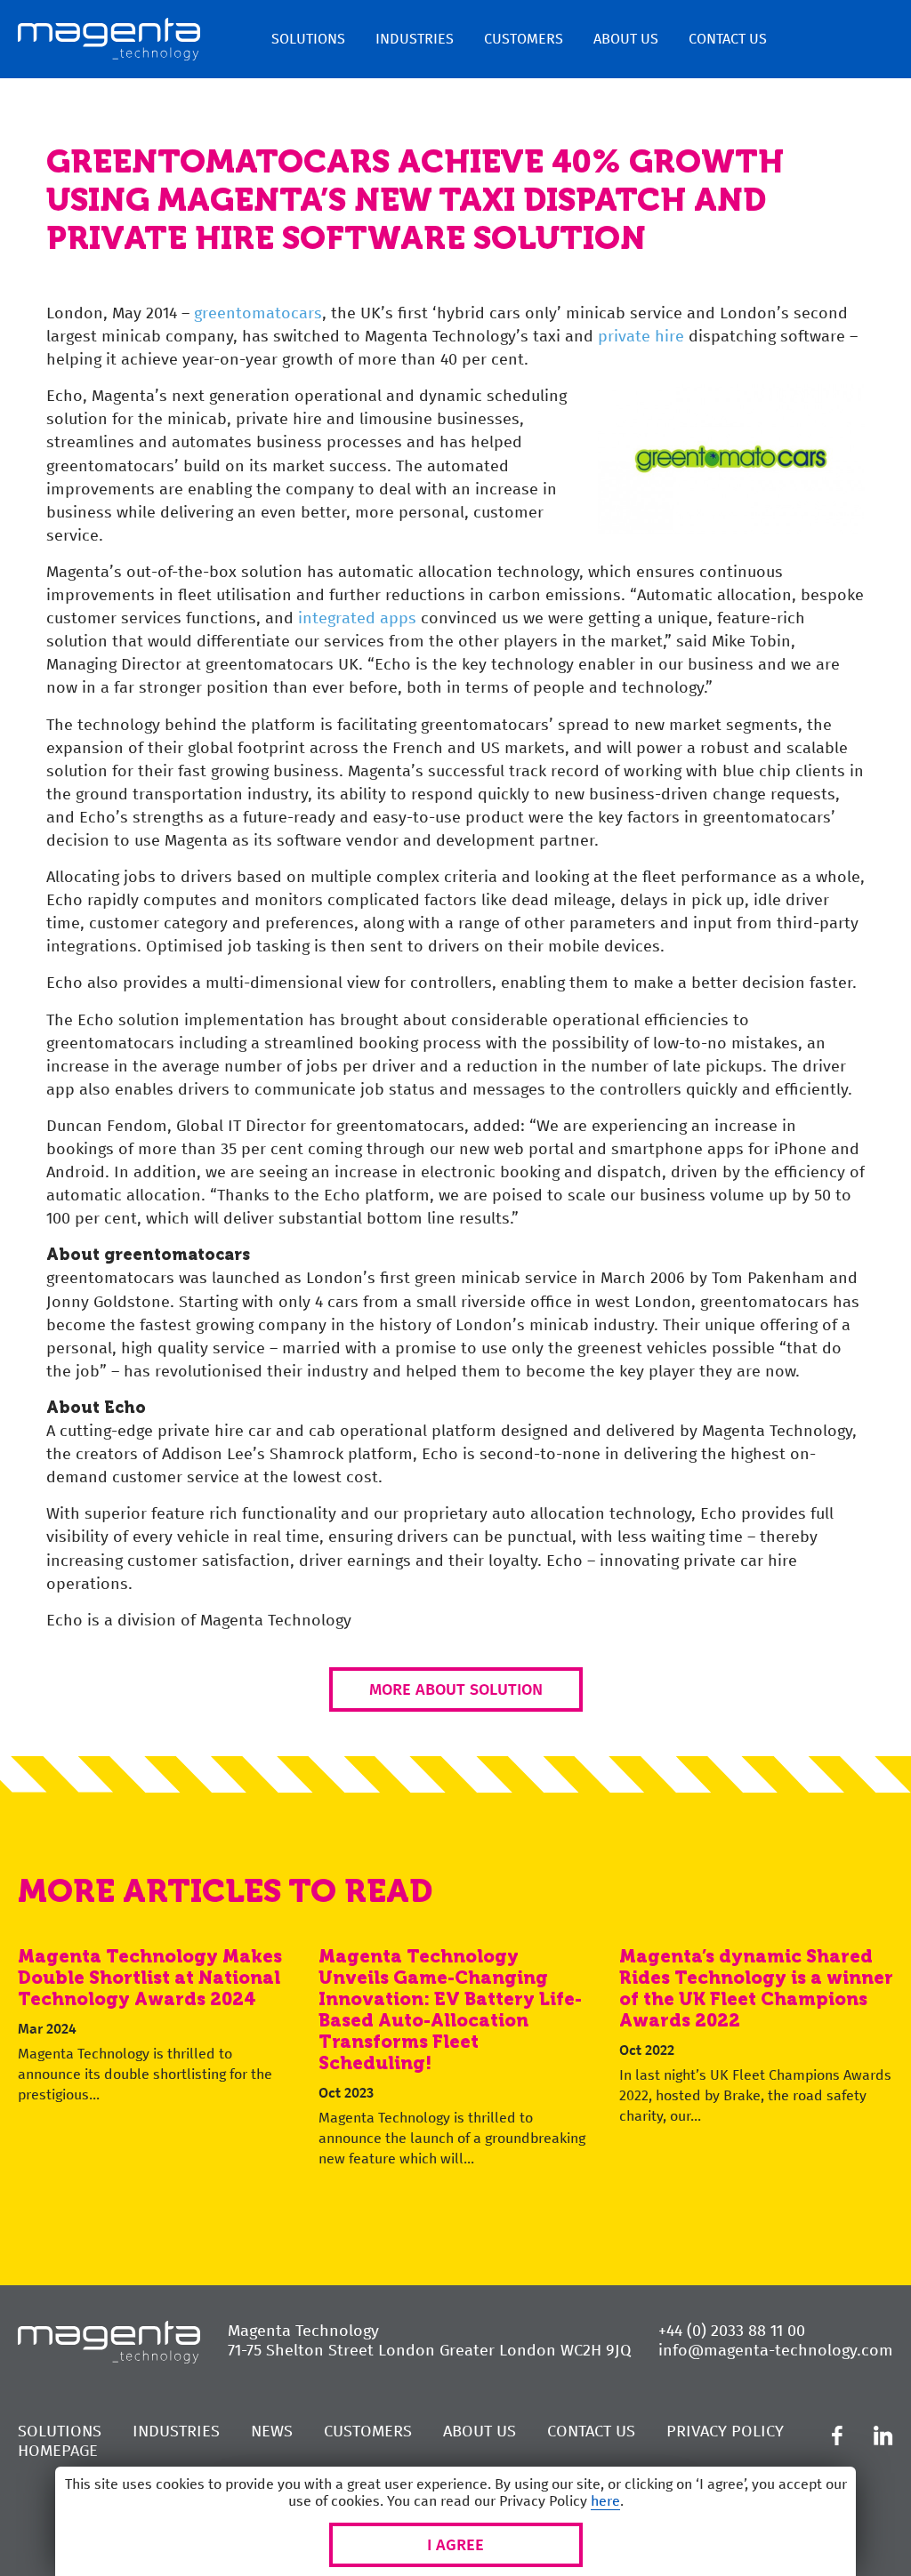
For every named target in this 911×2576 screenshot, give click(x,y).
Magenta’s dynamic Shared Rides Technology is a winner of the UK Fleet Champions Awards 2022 (756, 1988)
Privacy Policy (725, 2431)
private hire (641, 336)
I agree (455, 2545)
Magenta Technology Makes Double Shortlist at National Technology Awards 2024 (150, 1978)
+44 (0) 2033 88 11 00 (732, 2331)
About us (626, 39)
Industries (415, 39)
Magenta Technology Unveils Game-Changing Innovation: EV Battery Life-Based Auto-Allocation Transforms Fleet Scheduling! (450, 2010)
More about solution (456, 1689)
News (272, 2431)
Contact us (728, 39)
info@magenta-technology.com (776, 2350)
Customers (524, 39)
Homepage (58, 2451)
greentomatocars (258, 313)
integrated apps (357, 618)
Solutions (308, 39)
